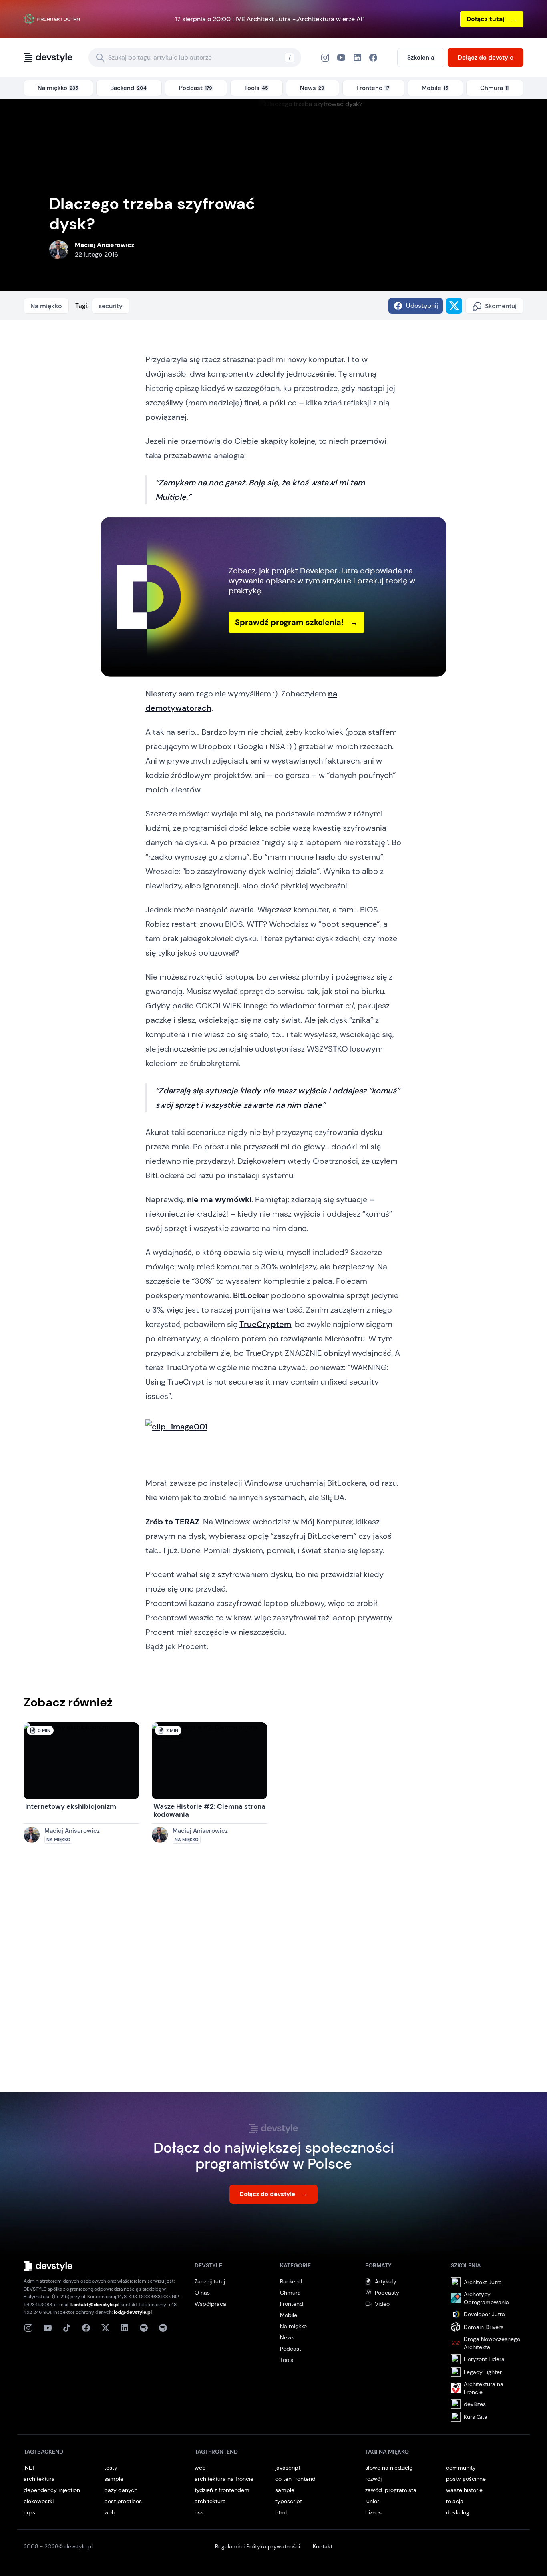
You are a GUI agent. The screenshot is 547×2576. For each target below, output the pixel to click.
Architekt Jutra (483, 2282)
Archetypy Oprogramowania (486, 2298)
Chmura (290, 2293)
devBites (475, 2404)
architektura (39, 2479)
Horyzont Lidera (484, 2359)
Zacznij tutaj (210, 2281)
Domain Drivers (484, 2327)
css (199, 2512)
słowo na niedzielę (389, 2468)
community (461, 2468)
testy (111, 2468)
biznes (373, 2512)
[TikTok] (67, 2328)
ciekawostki (39, 2501)
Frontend (292, 2304)
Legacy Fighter (483, 2372)
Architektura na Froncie (484, 2388)
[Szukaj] (100, 58)
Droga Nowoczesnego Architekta (492, 2343)
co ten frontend (295, 2479)
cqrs (29, 2512)
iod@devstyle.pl (133, 2312)
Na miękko (46, 306)
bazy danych (121, 2490)
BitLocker (251, 1295)
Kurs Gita (476, 2417)
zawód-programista (391, 2490)
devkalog (458, 2512)
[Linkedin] (125, 2328)
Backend (291, 2281)
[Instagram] (325, 58)
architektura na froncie (224, 2479)
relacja (455, 2501)
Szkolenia (421, 58)
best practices (123, 2501)
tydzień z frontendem (222, 2490)
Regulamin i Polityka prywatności (257, 2546)
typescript (289, 2501)
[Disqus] (273, 1976)
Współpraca (210, 2304)
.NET (29, 2468)
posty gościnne (466, 2479)
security (111, 306)
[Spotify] (163, 2328)
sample (114, 2479)
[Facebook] (357, 58)
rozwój (373, 2479)
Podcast (291, 2349)
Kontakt (323, 2546)
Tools (287, 2360)
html (281, 2512)
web (110, 2512)
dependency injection (52, 2490)
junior (372, 2501)
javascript (288, 2468)
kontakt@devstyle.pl (95, 2305)
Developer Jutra (484, 2314)
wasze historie (464, 2490)
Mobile (289, 2315)
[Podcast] (144, 2328)
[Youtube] (48, 2328)
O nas (202, 2293)
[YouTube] (341, 58)
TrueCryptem (265, 1324)
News (287, 2337)
